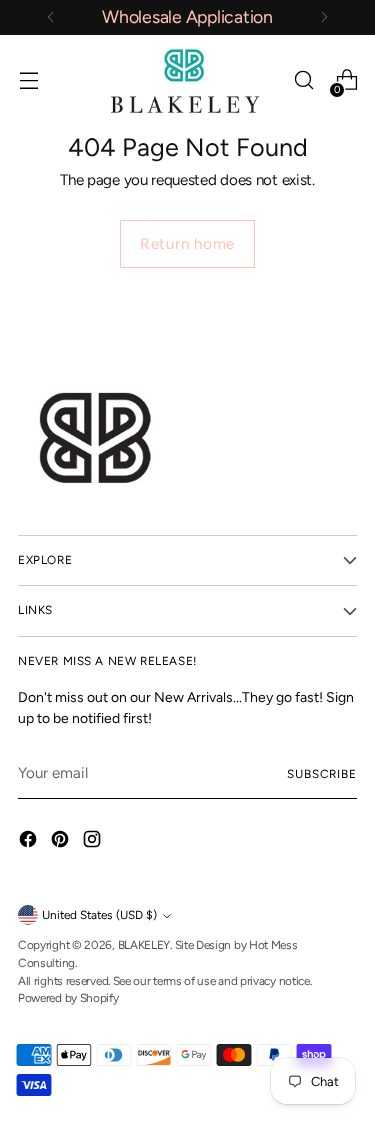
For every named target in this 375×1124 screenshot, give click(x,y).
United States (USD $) (99, 915)
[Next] (324, 17)
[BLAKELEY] (188, 80)
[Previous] (51, 17)
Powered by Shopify (68, 998)
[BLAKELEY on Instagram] (94, 842)
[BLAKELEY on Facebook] (30, 842)
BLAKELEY (144, 945)
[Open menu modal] (28, 80)
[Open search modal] (303, 80)
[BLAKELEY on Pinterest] (62, 842)
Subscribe (322, 774)
